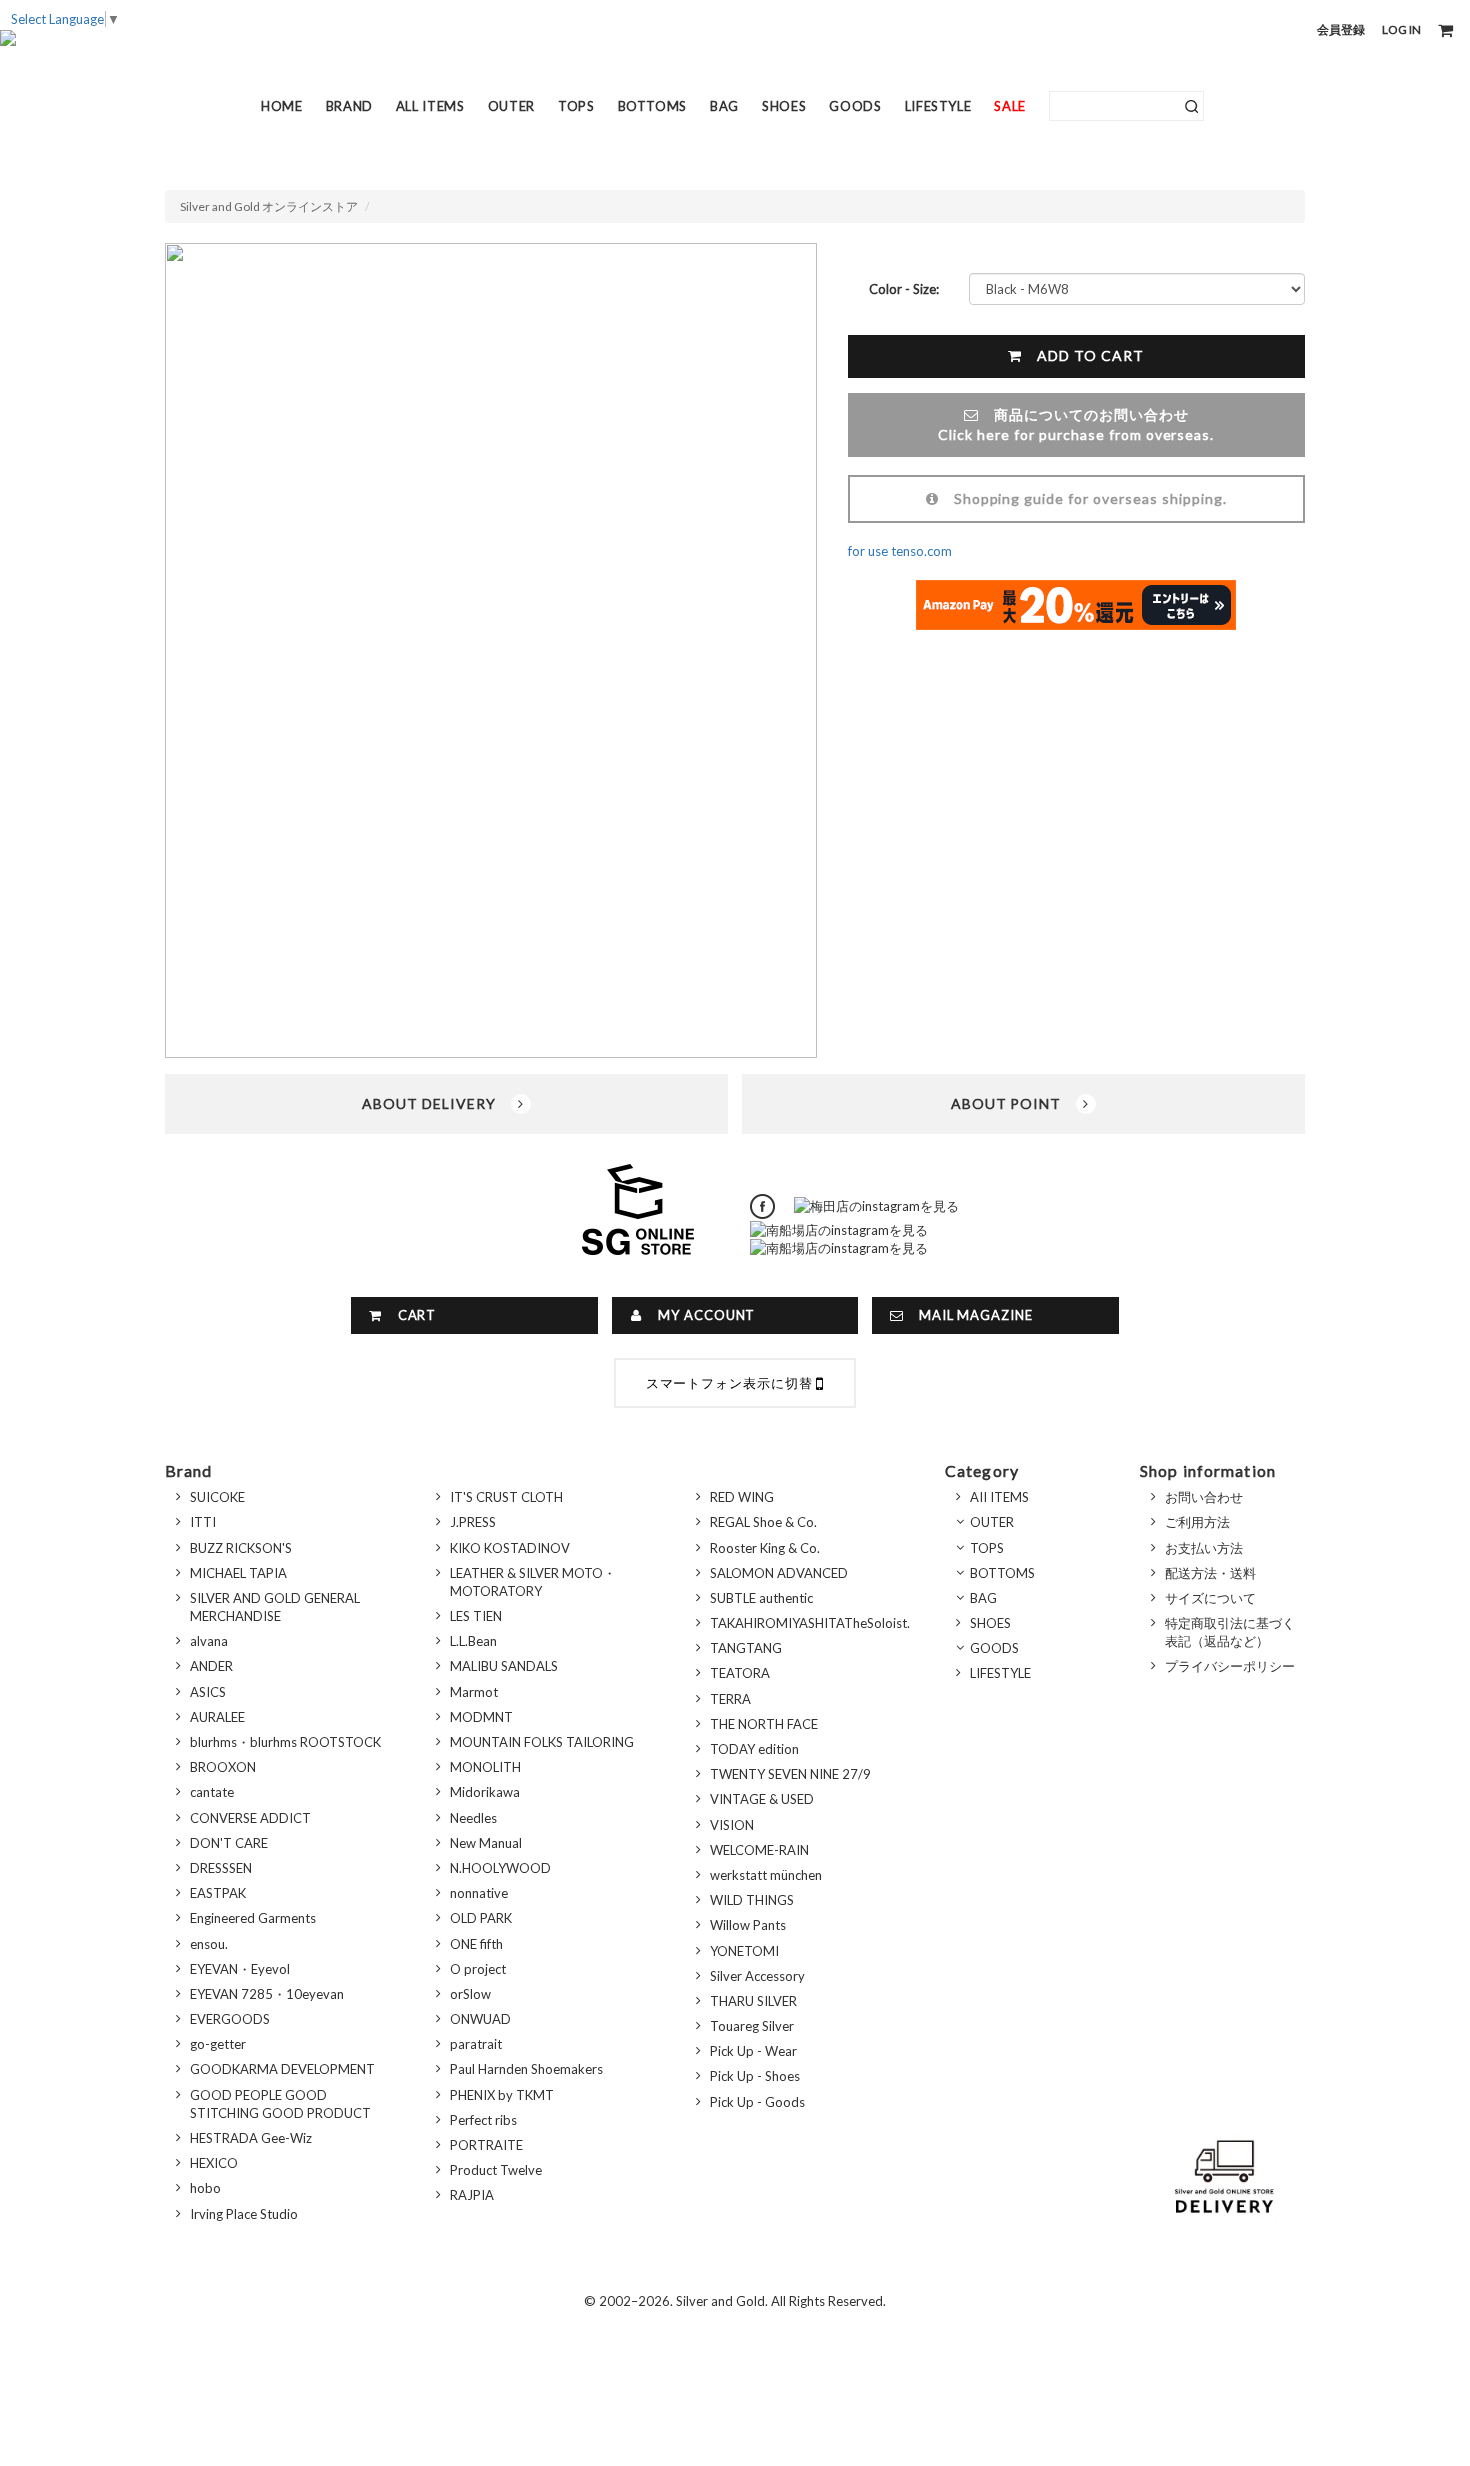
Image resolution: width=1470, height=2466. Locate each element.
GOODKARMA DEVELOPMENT (282, 2069)
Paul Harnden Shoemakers (526, 2069)
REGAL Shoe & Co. (763, 1522)
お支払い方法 (1204, 1548)
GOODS (855, 106)
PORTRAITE (486, 2145)
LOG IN (1401, 29)
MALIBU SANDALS (504, 1666)
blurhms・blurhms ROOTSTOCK (285, 1742)
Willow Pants (748, 1925)
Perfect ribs (483, 2120)
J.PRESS (473, 1522)
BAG (724, 106)
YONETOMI (744, 1951)
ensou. (209, 1944)
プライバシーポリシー (1230, 1666)
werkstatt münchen (766, 1875)
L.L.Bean (473, 1641)
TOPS (576, 106)
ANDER (211, 1666)
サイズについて (1210, 1598)
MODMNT (481, 1717)
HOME (282, 106)
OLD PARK (481, 1918)
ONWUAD (480, 2019)
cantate (212, 1792)
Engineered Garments (253, 1918)
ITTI (203, 1522)
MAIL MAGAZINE (969, 1315)
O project (478, 1969)
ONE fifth (476, 1944)
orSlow (470, 1994)
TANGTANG (746, 1648)
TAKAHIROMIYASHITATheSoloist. (810, 1623)
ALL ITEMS (430, 106)
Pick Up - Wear (753, 2051)
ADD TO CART (1083, 355)
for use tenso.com (900, 551)
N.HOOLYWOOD (500, 1868)
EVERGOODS (230, 2019)
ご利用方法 (1197, 1522)
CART (410, 1315)
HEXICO (214, 2163)
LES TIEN (476, 1616)
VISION (732, 1825)
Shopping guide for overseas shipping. (1083, 498)
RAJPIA (472, 2195)
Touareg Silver (752, 2026)
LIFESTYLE (938, 106)
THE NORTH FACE (764, 1724)
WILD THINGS (752, 1900)
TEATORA (740, 1673)
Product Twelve (496, 2170)
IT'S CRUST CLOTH (506, 1497)
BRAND (349, 106)
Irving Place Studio (244, 2214)
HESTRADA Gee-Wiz (251, 2138)
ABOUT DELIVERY (436, 1103)
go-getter (218, 2044)
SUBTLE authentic (761, 1598)
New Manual (486, 1843)
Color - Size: (904, 289)
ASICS (208, 1692)
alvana (209, 1641)
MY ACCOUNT (699, 1315)
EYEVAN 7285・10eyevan (267, 1994)
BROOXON (223, 1767)
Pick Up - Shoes (755, 2076)
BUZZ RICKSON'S (241, 1548)
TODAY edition (754, 1749)
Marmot (474, 1692)
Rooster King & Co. (765, 1548)
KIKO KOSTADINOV (510, 1548)
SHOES (784, 106)
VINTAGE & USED (762, 1799)
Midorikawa (485, 1792)
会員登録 (1341, 29)
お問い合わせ (1204, 1497)
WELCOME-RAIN (759, 1850)
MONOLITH (485, 1767)
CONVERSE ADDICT (250, 1818)
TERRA (730, 1699)
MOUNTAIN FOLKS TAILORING (542, 1742)
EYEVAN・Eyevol (240, 1969)
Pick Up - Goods (757, 2102)
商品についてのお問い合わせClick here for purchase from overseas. (1076, 424)
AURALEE (217, 1717)
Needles (473, 1818)
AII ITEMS (999, 1497)
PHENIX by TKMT (502, 2095)
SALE (1010, 106)
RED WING (742, 1497)
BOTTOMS (653, 106)
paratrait (476, 2044)
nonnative (479, 1893)
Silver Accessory (757, 1976)
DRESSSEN (221, 1868)
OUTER (511, 106)
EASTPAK (218, 1893)
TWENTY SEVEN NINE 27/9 (790, 1774)
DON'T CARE (229, 1843)
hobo (205, 2188)
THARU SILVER (753, 2001)
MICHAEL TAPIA (238, 1573)
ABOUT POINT (1014, 1103)
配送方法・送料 (1210, 1573)
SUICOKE (217, 1497)
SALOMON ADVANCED (779, 1573)
